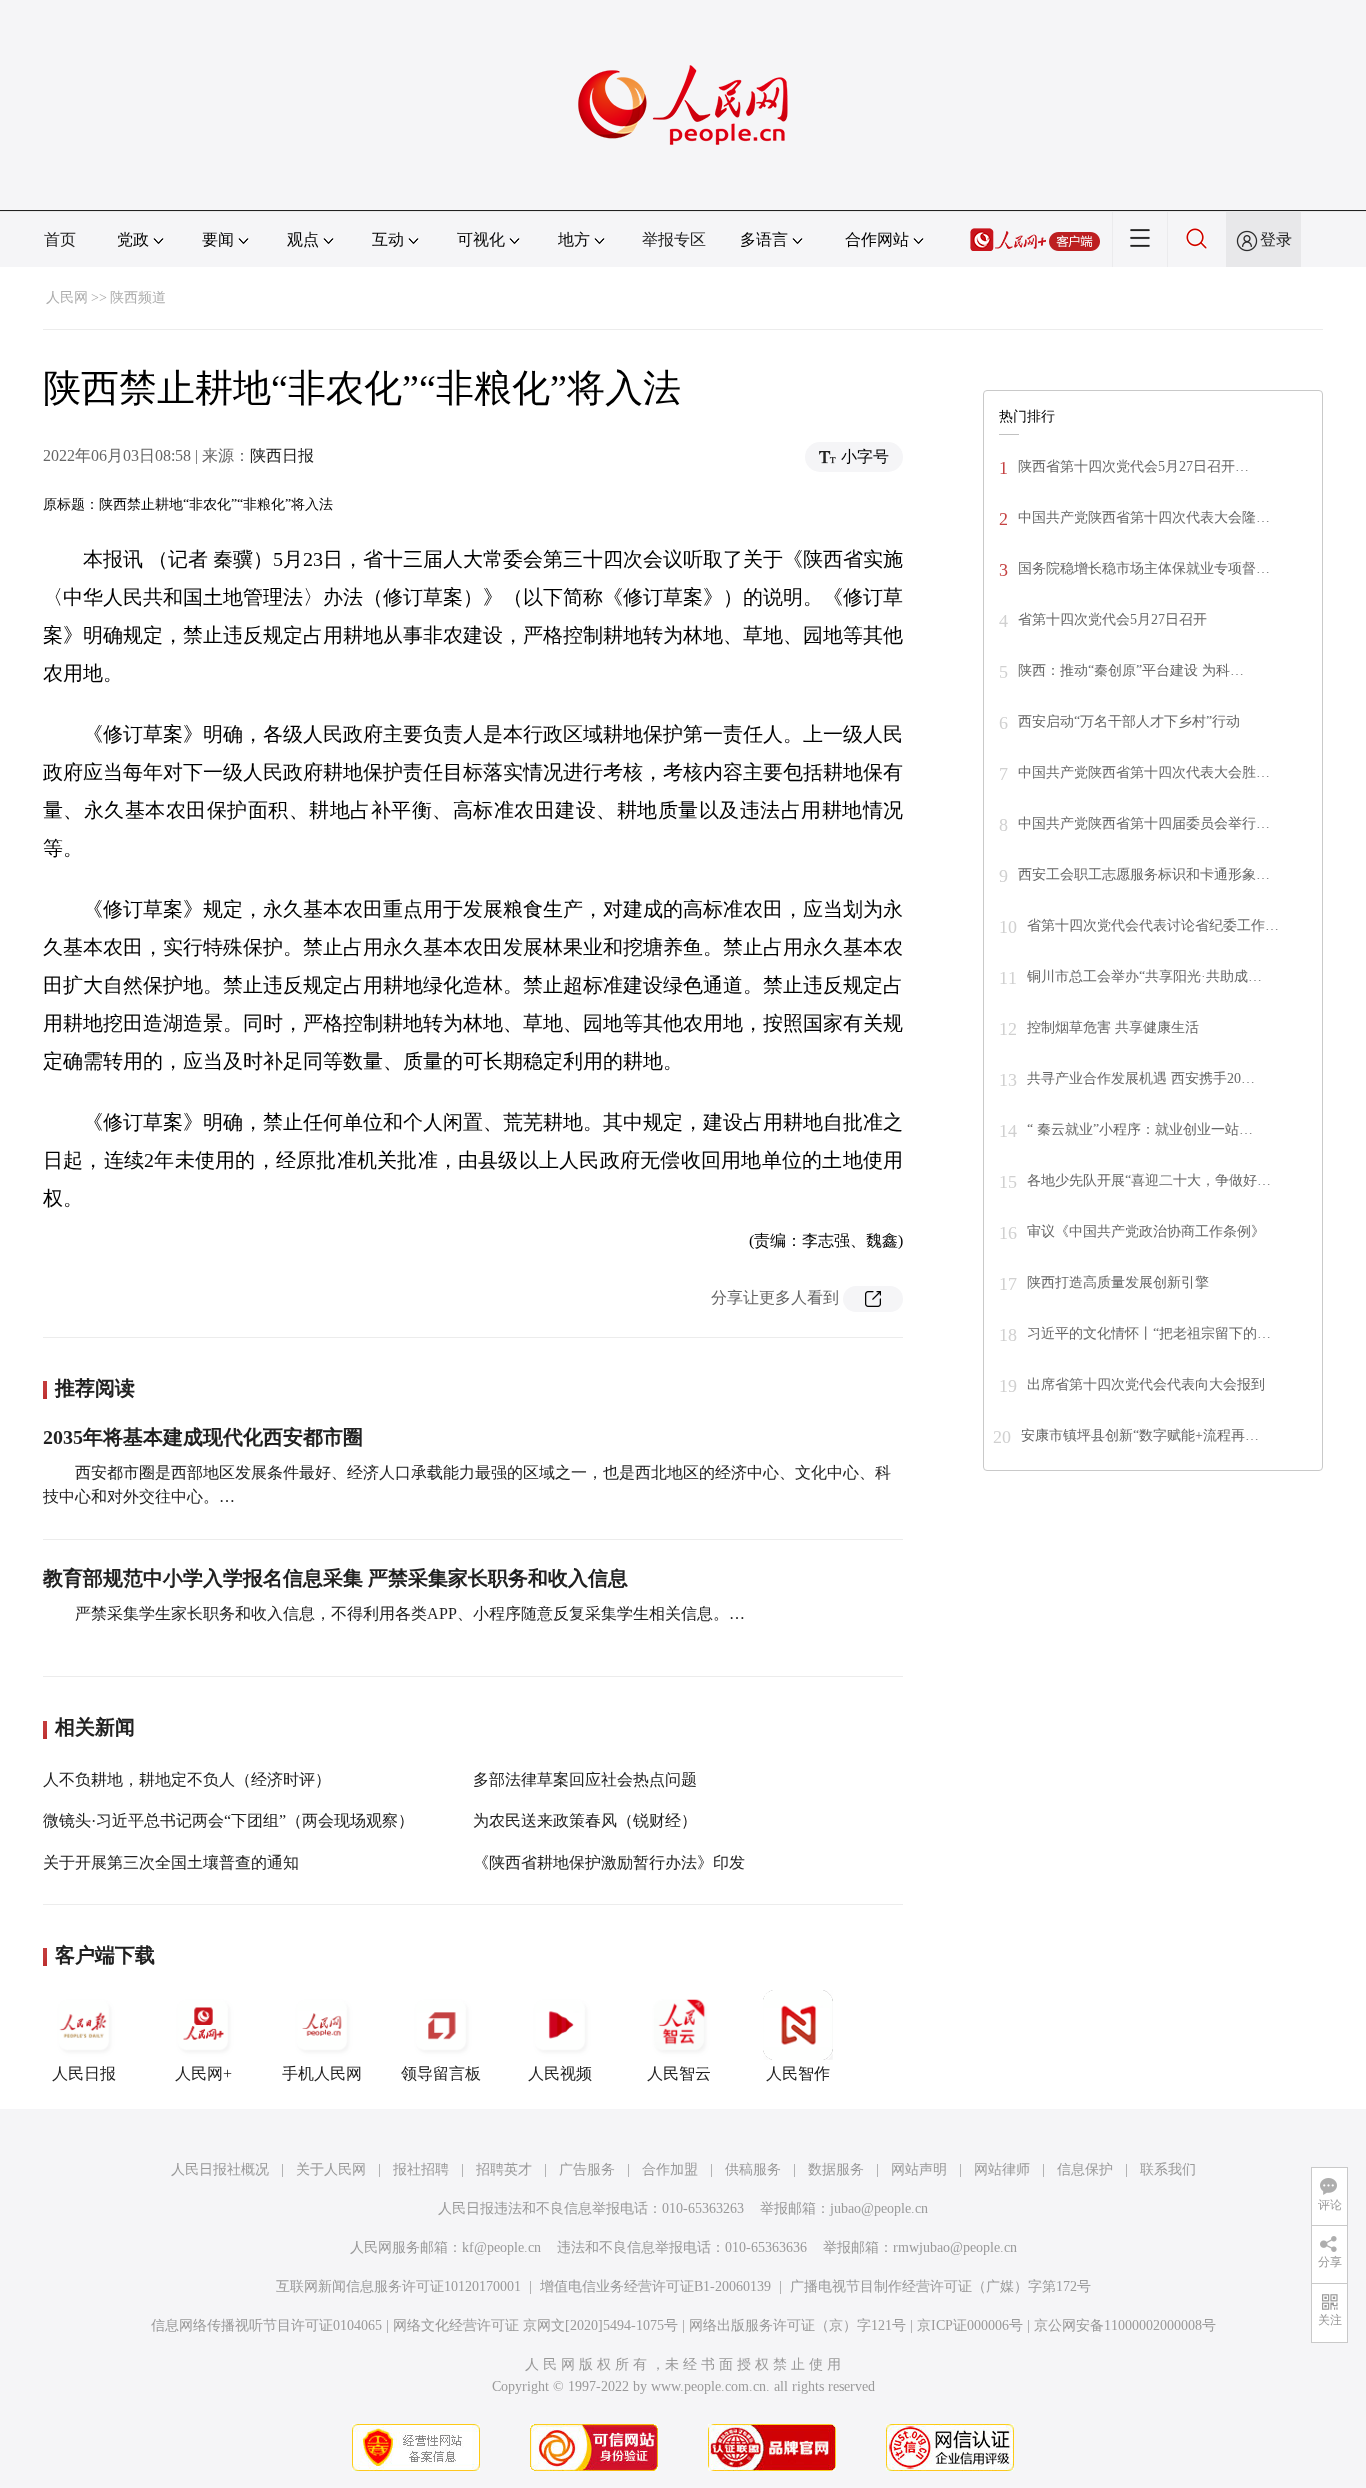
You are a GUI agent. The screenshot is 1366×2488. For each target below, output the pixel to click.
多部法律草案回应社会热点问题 (585, 1779)
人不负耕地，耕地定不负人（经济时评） (187, 1779)
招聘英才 (504, 2169)
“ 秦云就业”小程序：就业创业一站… (1140, 1129)
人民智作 (798, 2073)
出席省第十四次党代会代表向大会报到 (1146, 1384)
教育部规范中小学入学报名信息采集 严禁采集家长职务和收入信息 (335, 1578)
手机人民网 (322, 2073)
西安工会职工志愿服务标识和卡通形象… (1144, 874)
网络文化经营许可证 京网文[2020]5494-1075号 (535, 2325)
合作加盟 (670, 2169)
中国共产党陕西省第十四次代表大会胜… (1144, 772)
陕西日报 (282, 455)
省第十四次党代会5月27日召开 (1112, 619)
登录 (1276, 239)
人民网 (67, 297)
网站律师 (1002, 2169)
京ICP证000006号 (970, 2325)
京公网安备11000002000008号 (1125, 2325)
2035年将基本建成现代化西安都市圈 (203, 1437)
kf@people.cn (501, 2247)
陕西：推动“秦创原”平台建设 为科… (1131, 670)
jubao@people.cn (879, 2208)
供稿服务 (753, 2169)
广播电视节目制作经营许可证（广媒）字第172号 (940, 2286)
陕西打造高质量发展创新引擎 (1118, 1282)
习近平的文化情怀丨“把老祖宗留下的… (1149, 1333)
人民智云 (679, 2073)
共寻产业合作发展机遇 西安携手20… (1141, 1078)
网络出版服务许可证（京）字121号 (797, 2325)
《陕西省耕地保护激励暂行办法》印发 (609, 1862)
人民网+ (203, 2073)
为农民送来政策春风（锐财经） (585, 1820)
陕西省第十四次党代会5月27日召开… (1133, 466)
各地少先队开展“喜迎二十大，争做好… (1149, 1180)
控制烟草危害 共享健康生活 (1113, 1027)
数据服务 (836, 2169)
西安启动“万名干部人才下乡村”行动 (1129, 721)
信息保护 (1085, 2169)
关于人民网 (331, 2169)
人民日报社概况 (220, 2169)
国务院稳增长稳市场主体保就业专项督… (1144, 568)
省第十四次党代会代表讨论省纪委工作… (1153, 925)
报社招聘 (421, 2169)
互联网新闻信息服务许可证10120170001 (398, 2286)
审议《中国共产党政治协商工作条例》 (1146, 1231)
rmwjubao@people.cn (955, 2247)
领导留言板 (441, 2073)
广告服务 (587, 2169)
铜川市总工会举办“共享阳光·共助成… (1144, 976)
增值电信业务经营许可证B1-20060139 (655, 2286)
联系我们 (1168, 2169)
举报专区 (674, 239)
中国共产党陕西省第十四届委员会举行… (1144, 823)
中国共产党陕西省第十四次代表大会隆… (1144, 517)
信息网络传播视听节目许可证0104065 (266, 2325)
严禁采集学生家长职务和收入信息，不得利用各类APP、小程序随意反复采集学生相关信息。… (410, 1613)
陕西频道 (138, 297)
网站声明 (919, 2169)
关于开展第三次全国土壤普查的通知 (171, 1862)
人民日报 (84, 2073)
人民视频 (560, 2073)
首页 (60, 239)
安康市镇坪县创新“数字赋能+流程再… (1140, 1435)
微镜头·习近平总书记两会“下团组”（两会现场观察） (228, 1820)
